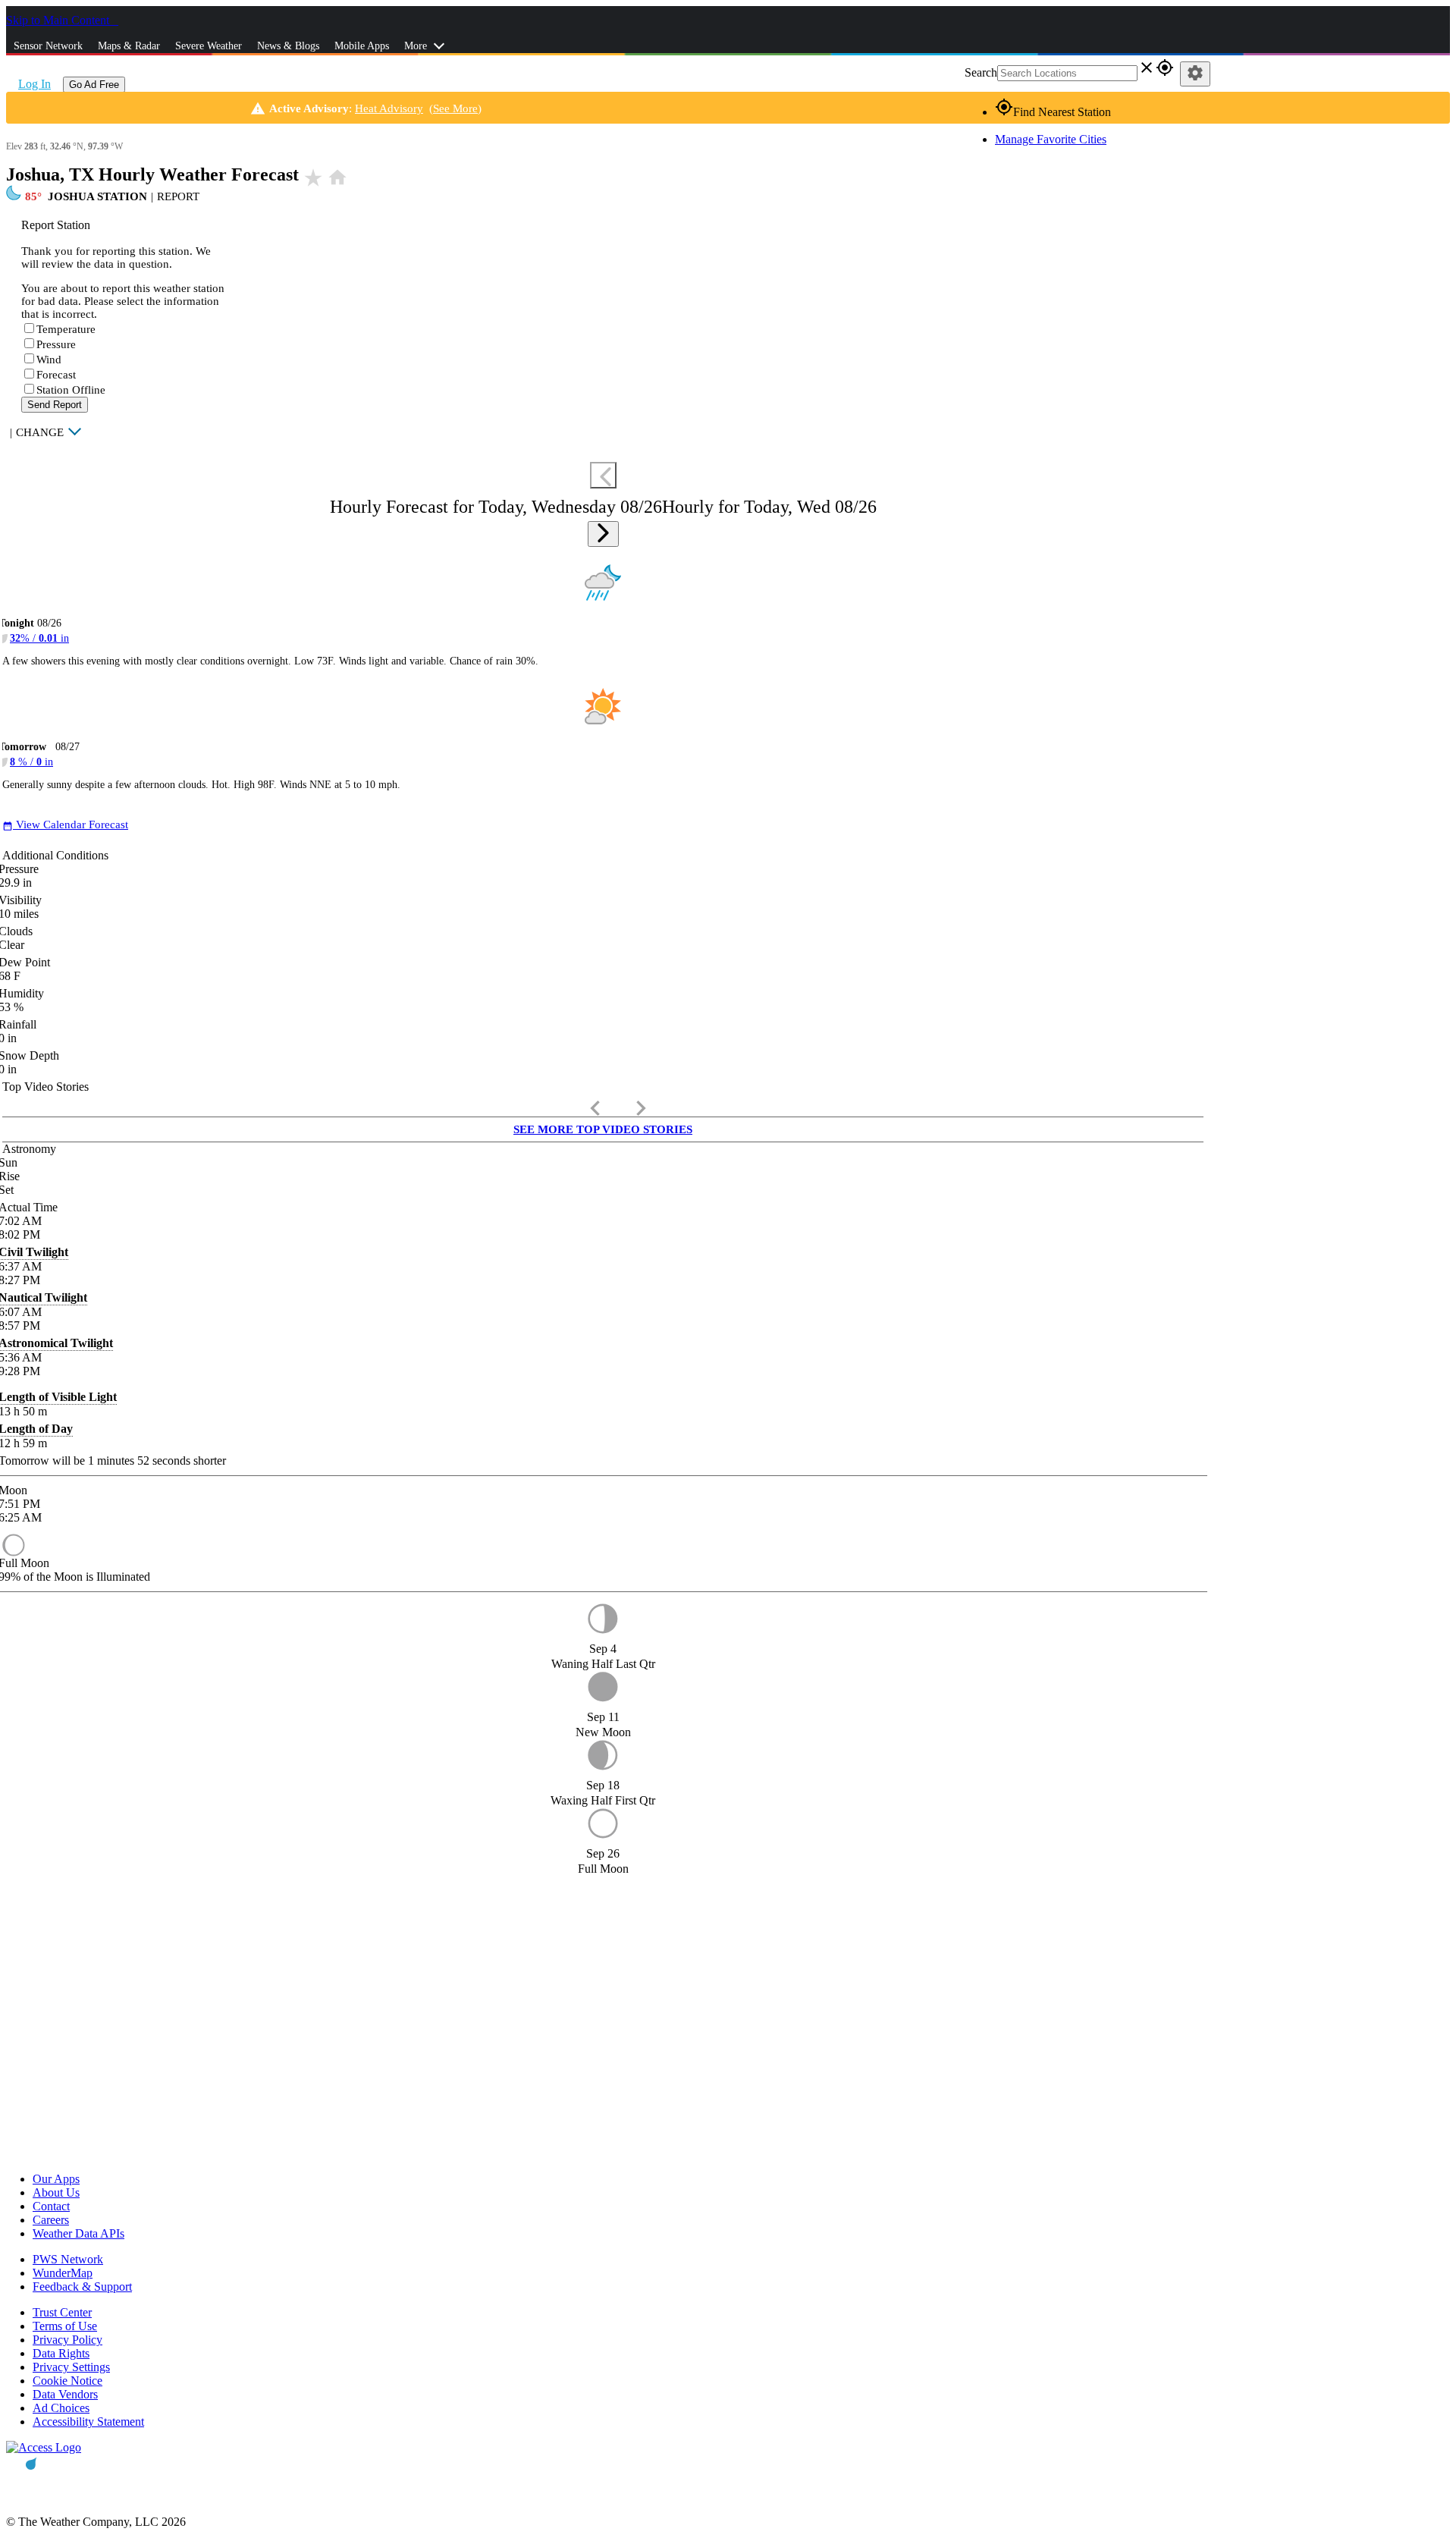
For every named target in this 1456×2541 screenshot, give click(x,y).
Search (981, 72)
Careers (51, 2220)
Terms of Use (65, 2326)
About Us (56, 2192)
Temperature (66, 329)
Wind (49, 360)
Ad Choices (61, 2408)
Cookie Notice (67, 2381)
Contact (51, 2206)
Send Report (55, 405)
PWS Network (68, 2259)
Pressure (56, 344)
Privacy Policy (67, 2340)
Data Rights (61, 2353)
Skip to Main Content (59, 20)
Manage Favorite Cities (1051, 139)
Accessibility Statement (88, 2422)
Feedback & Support (82, 2287)
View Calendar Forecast (65, 824)
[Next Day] (603, 534)
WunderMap (63, 2273)
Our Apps (56, 2179)
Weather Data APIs (78, 2233)
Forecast (56, 375)
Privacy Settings (71, 2367)
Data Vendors (65, 2394)
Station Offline (71, 390)
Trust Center (62, 2312)
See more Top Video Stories (603, 1129)
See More (455, 108)
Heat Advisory (389, 108)
